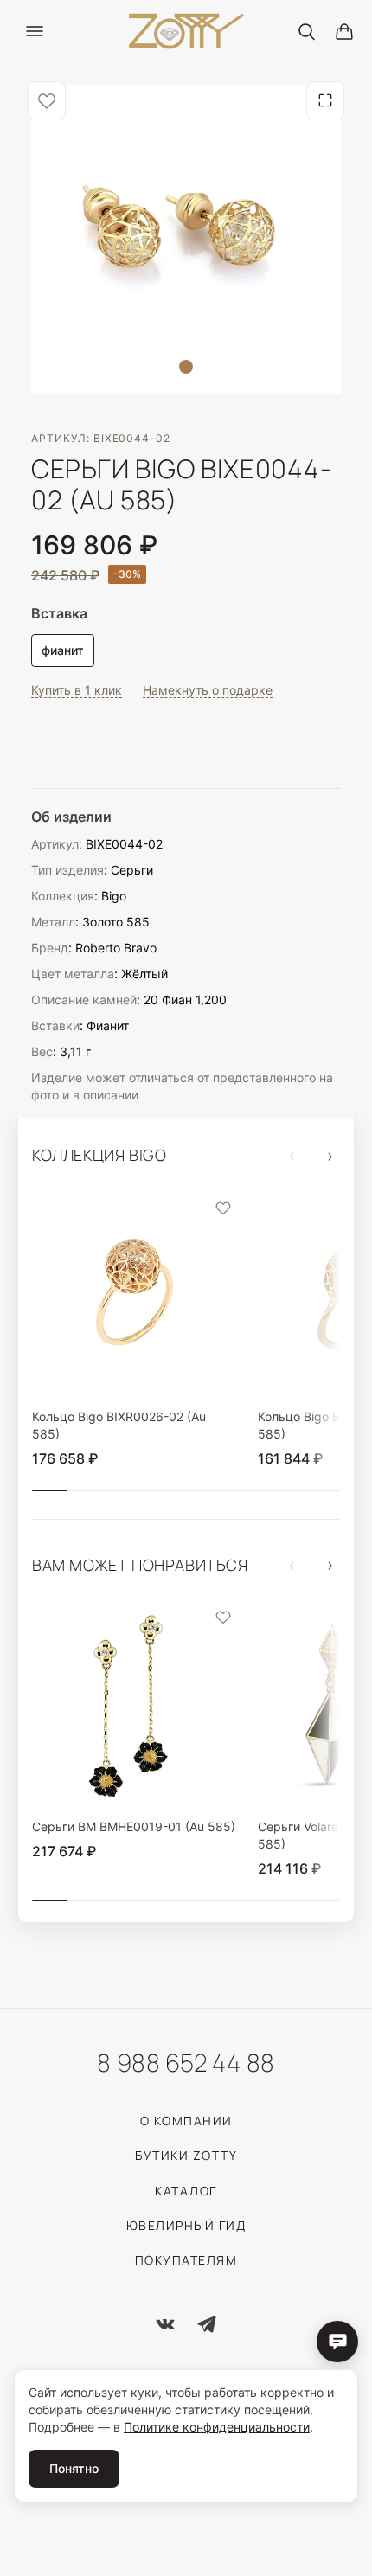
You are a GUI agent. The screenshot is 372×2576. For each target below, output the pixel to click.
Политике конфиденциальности (217, 2427)
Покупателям (186, 2260)
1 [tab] (186, 367)
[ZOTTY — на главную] (186, 32)
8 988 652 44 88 (186, 2062)
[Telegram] (207, 2324)
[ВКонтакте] (165, 2324)
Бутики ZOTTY (186, 2155)
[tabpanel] (186, 240)
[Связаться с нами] (337, 2342)
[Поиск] (306, 31)
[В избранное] (47, 100)
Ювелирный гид (186, 2225)
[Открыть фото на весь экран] (325, 100)
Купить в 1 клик (77, 690)
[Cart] (344, 31)
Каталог (186, 2191)
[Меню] (35, 31)
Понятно (74, 2468)
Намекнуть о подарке (208, 690)
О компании (186, 2121)
